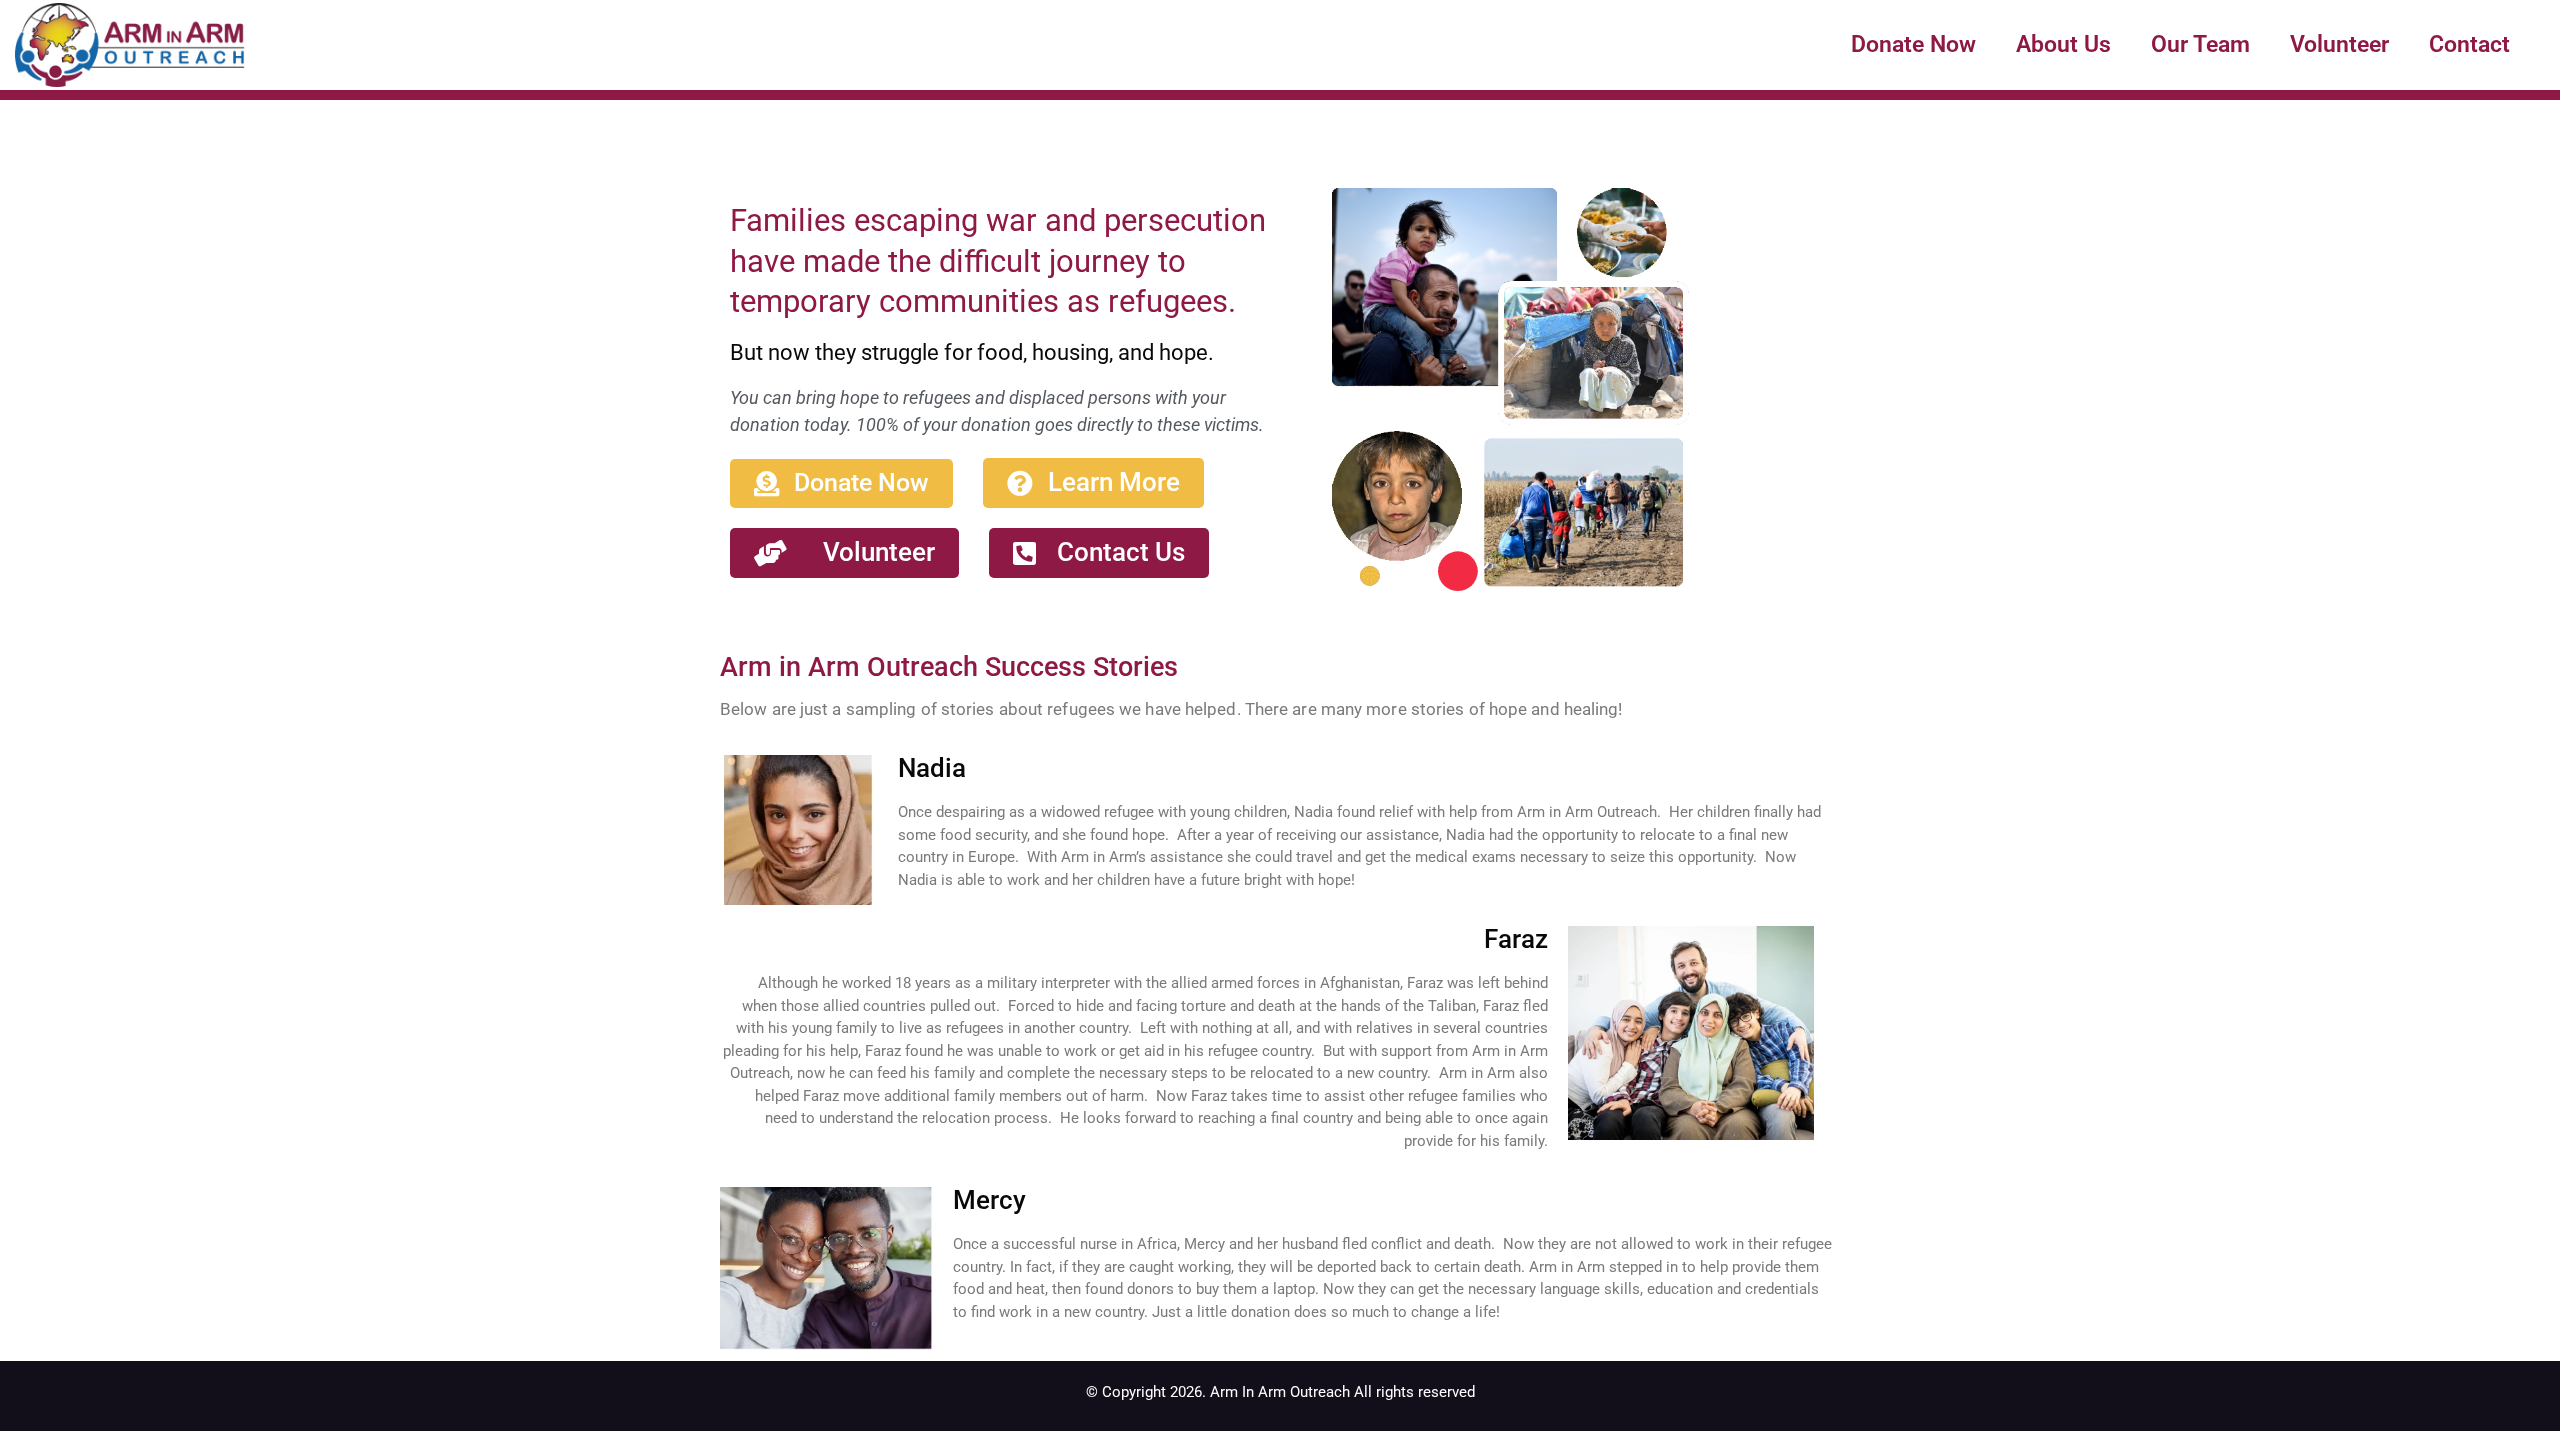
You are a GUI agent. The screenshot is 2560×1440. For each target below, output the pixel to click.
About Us (2063, 44)
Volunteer (2339, 44)
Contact (2469, 44)
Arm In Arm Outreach (1280, 1392)
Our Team (2200, 44)
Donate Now (1913, 44)
